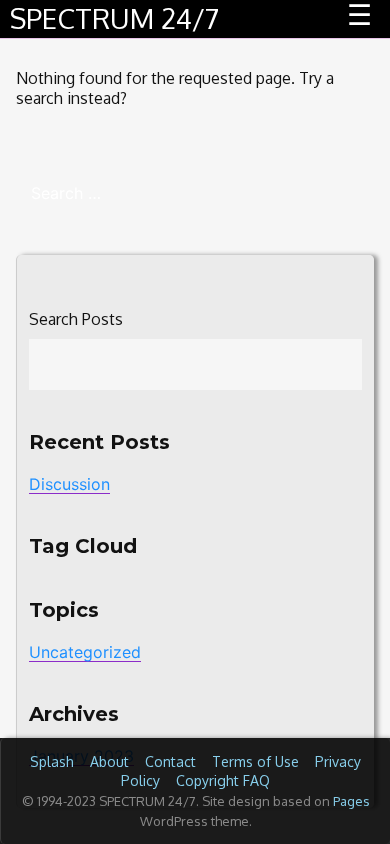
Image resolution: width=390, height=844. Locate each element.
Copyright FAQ (223, 780)
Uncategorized (85, 652)
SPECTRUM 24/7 (114, 18)
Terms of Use (255, 761)
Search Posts (76, 319)
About (109, 761)
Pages (351, 801)
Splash (52, 761)
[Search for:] (195, 193)
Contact (170, 761)
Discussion (69, 484)
